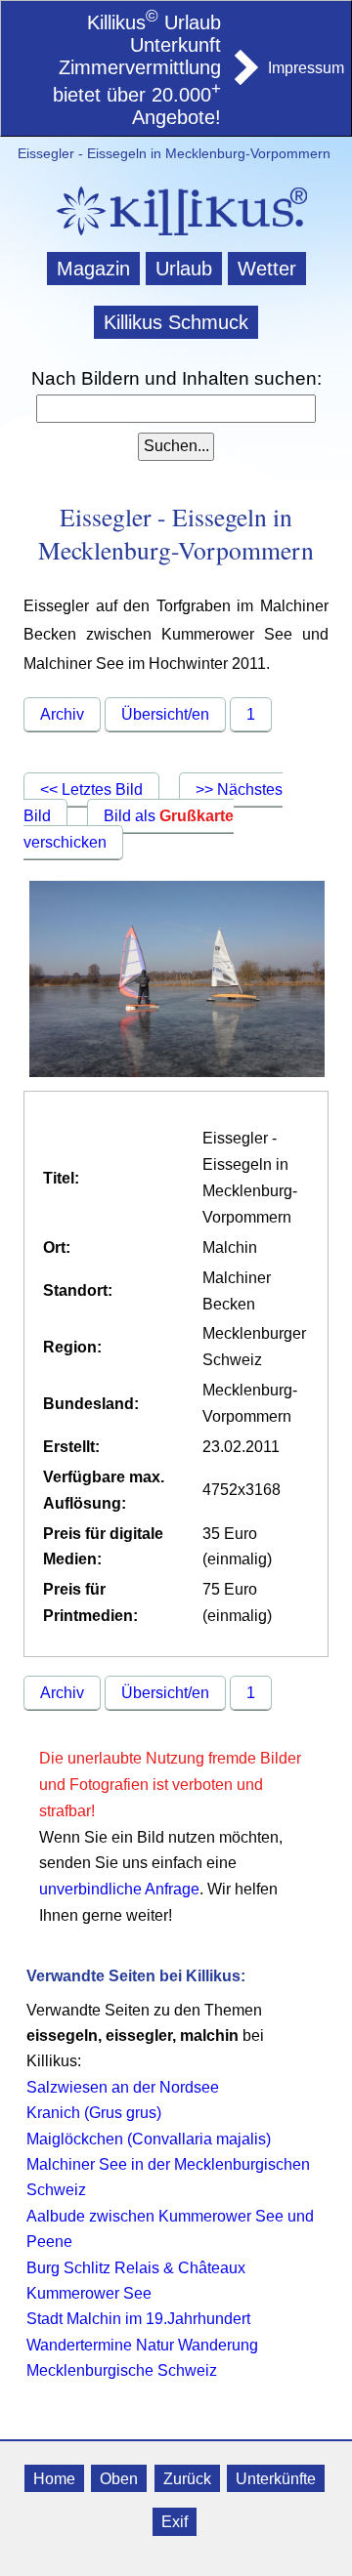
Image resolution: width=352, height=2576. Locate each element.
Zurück (187, 2478)
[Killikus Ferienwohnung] (244, 79)
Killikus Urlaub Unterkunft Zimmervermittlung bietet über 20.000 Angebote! (137, 70)
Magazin (93, 269)
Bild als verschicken (129, 829)
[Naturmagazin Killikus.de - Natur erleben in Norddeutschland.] (176, 238)
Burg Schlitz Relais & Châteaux (136, 2268)
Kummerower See (89, 2293)
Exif (175, 2522)
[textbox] (176, 409)
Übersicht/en (165, 714)
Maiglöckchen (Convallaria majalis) (149, 2139)
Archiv (62, 714)
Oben (119, 2478)
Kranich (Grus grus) (94, 2113)
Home (54, 2478)
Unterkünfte (276, 2478)
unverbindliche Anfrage (119, 1889)
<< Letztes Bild (91, 789)
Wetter (267, 269)
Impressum (306, 68)
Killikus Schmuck (176, 322)
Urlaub (184, 269)
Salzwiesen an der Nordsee (123, 2087)
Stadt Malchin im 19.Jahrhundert (138, 2319)
